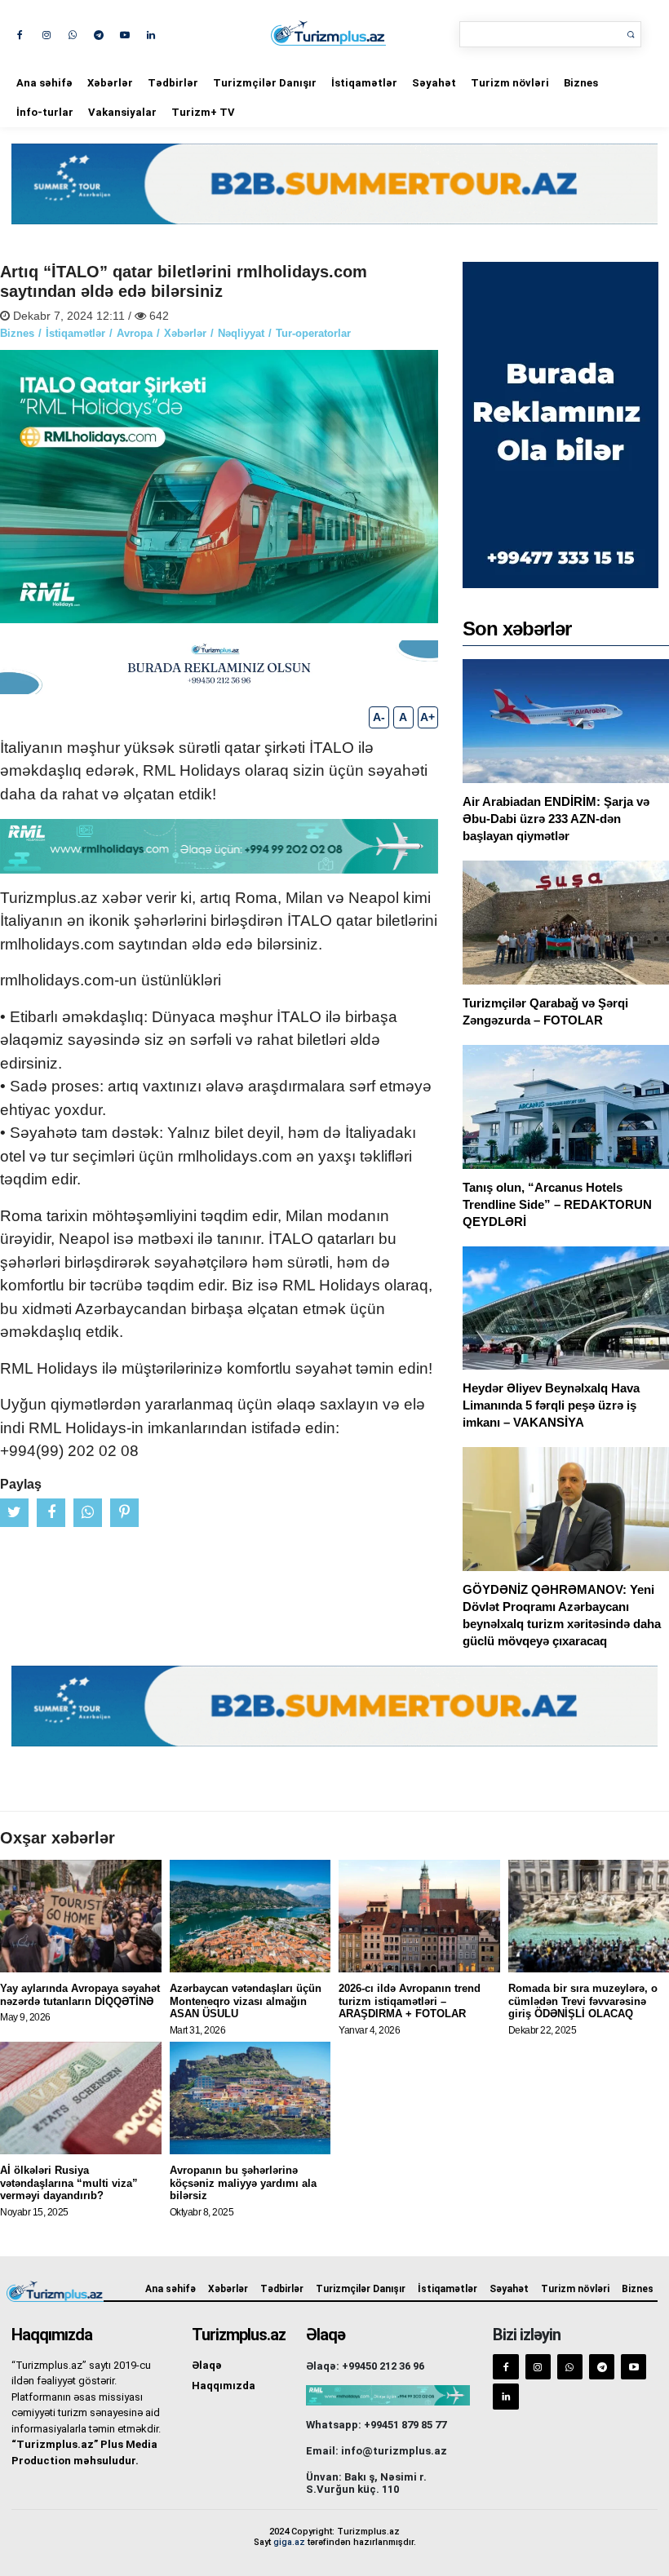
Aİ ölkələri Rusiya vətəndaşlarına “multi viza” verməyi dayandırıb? (69, 2183)
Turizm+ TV (203, 112)
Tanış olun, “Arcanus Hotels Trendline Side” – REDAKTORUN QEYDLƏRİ (557, 1204)
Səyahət (434, 83)
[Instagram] (46, 34)
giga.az (289, 2542)
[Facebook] (20, 34)
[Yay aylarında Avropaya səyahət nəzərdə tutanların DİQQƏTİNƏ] (81, 1916)
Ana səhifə (44, 83)
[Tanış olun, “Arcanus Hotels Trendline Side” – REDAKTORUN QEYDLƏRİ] (566, 1107)
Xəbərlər (110, 83)
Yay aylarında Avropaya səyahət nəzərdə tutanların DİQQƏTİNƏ (80, 1995)
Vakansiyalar (122, 112)
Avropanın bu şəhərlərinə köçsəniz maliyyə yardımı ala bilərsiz (243, 2183)
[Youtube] (124, 34)
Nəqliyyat (241, 333)
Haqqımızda (224, 2386)
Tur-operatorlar (313, 333)
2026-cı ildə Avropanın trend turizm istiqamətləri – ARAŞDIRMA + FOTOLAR (410, 2001)
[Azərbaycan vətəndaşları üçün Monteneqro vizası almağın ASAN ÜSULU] (250, 1916)
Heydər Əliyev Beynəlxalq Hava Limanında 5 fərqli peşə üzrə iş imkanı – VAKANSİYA (551, 1405)
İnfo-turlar (45, 112)
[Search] (631, 34)
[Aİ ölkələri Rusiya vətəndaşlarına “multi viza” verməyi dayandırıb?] (81, 2098)
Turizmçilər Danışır (265, 83)
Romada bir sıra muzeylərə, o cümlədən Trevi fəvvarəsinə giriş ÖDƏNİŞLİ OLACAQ (583, 2001)
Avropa (135, 333)
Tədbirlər (173, 83)
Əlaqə (207, 2365)
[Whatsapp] (72, 34)
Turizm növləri (510, 83)
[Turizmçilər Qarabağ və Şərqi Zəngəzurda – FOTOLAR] (566, 923)
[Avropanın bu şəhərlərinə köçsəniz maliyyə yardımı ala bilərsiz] (250, 2098)
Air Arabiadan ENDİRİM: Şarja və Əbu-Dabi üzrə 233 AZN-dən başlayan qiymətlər (556, 819)
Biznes (581, 83)
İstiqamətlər (364, 83)
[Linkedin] (151, 34)
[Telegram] (98, 34)
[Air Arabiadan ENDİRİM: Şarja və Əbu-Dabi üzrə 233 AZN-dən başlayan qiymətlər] (566, 721)
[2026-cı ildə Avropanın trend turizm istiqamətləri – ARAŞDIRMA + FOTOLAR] (419, 1916)
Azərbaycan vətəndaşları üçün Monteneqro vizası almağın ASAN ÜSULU (246, 2001)
